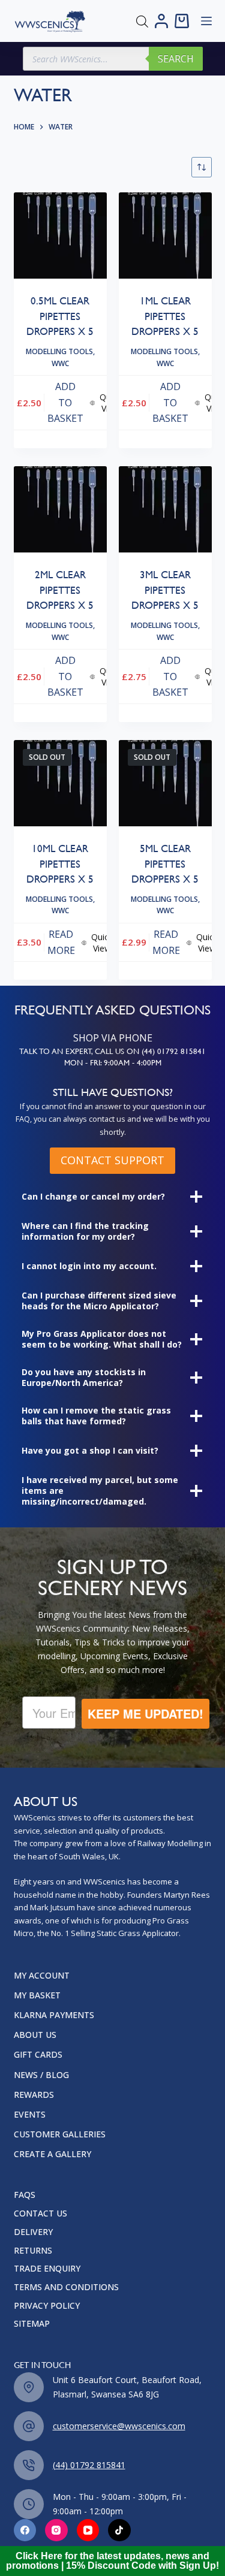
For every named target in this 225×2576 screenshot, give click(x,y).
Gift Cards (38, 2055)
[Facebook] (25, 2530)
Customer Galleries (60, 2134)
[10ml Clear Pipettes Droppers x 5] (60, 783)
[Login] (161, 21)
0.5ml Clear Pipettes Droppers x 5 (60, 316)
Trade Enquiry (47, 2269)
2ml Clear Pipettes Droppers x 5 (60, 590)
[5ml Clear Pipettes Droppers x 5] (165, 783)
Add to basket (65, 402)
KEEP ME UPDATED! (145, 1713)
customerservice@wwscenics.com (119, 2426)
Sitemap (32, 2324)
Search (176, 59)
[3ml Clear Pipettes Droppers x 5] (165, 510)
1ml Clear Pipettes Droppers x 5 (165, 316)
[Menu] (206, 21)
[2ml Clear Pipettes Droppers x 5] (60, 510)
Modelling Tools (59, 351)
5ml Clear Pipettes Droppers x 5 (165, 864)
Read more (61, 942)
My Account (42, 1976)
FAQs (25, 2195)
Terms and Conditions (66, 2287)
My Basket (37, 1995)
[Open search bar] (142, 21)
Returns (33, 2251)
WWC (60, 363)
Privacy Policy (47, 2306)
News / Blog (41, 2075)
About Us (35, 2035)
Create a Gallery (52, 2154)
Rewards (34, 2095)
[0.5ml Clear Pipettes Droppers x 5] (60, 236)
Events (30, 2115)
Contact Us (40, 2213)
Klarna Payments (54, 2015)
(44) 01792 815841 (89, 2465)
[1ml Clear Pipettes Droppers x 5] (165, 236)
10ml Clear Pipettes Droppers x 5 (60, 864)
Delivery (33, 2232)
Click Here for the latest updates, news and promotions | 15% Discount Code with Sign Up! (112, 2561)
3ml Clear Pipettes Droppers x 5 (165, 590)
